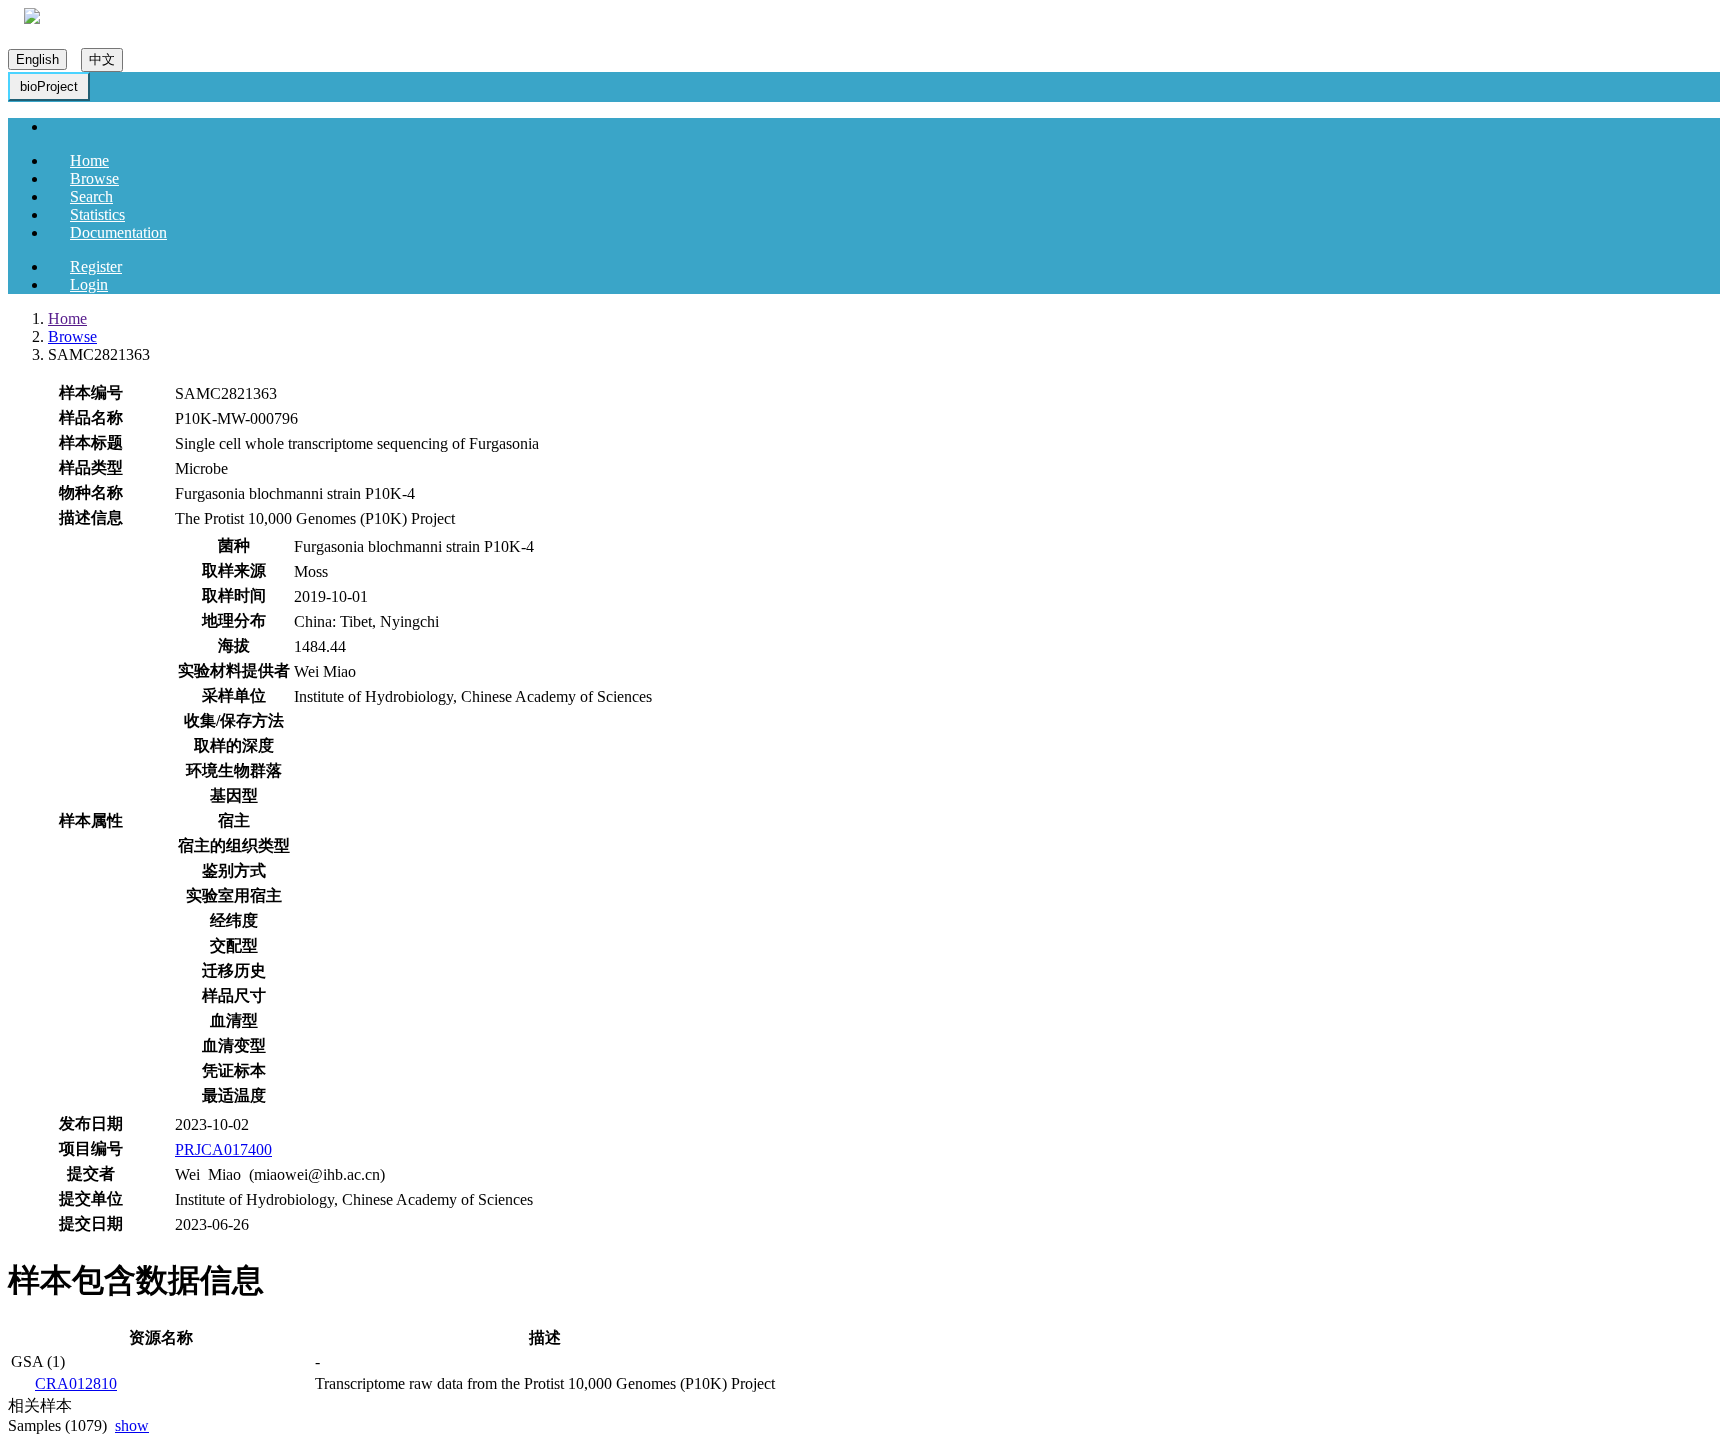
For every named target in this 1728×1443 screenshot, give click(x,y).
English (37, 59)
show (132, 1425)
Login (89, 284)
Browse (94, 178)
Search (91, 196)
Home (89, 160)
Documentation (118, 232)
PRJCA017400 (223, 1149)
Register (96, 266)
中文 (102, 59)
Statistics (97, 214)
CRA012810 (76, 1383)
